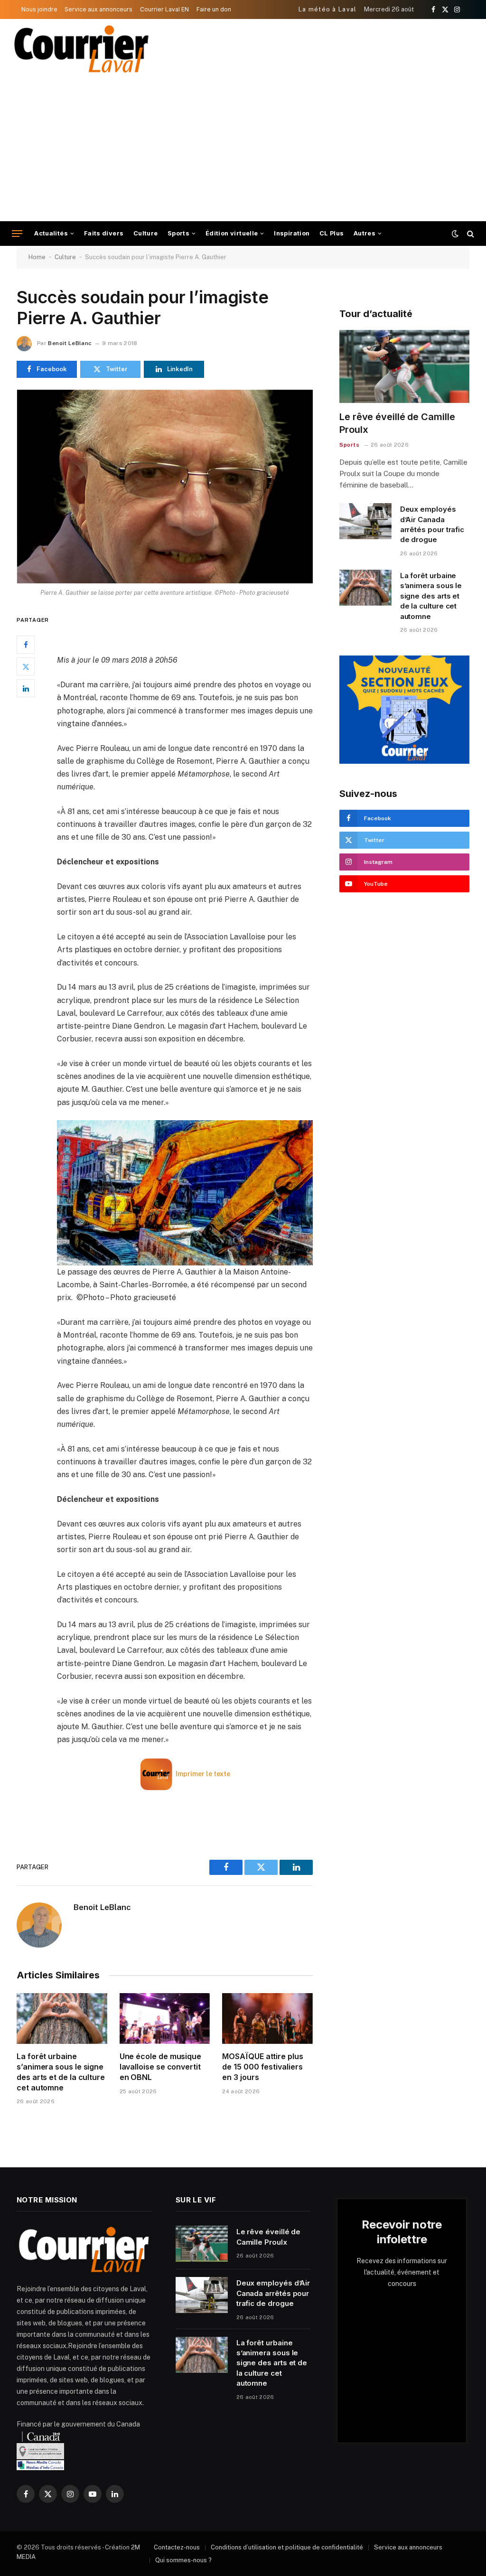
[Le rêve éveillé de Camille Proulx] (404, 366)
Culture (146, 233)
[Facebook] (26, 645)
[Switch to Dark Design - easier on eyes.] (455, 234)
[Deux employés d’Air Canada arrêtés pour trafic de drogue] (365, 521)
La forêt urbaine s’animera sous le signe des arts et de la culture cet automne (61, 2072)
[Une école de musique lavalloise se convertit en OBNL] (165, 2019)
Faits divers (104, 233)
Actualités (51, 233)
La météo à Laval (328, 9)
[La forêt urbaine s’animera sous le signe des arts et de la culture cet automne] (62, 2019)
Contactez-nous (177, 2547)
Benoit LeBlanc (70, 343)
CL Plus (332, 233)
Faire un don (214, 9)
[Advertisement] (243, 150)
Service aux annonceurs (98, 9)
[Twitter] (26, 666)
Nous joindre (39, 9)
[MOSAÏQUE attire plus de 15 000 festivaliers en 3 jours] (267, 2019)
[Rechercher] (470, 234)
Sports (178, 233)
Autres (364, 233)
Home (37, 257)
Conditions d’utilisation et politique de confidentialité (287, 2547)
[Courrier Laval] (82, 49)
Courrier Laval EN (164, 9)
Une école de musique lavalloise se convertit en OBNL (160, 2067)
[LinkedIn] (26, 688)
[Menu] (17, 234)
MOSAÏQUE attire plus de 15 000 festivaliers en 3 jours (262, 2067)
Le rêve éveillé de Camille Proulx (397, 423)
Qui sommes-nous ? (183, 2560)
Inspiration (292, 233)
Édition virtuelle (232, 233)
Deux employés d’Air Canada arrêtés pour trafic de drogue (432, 524)
